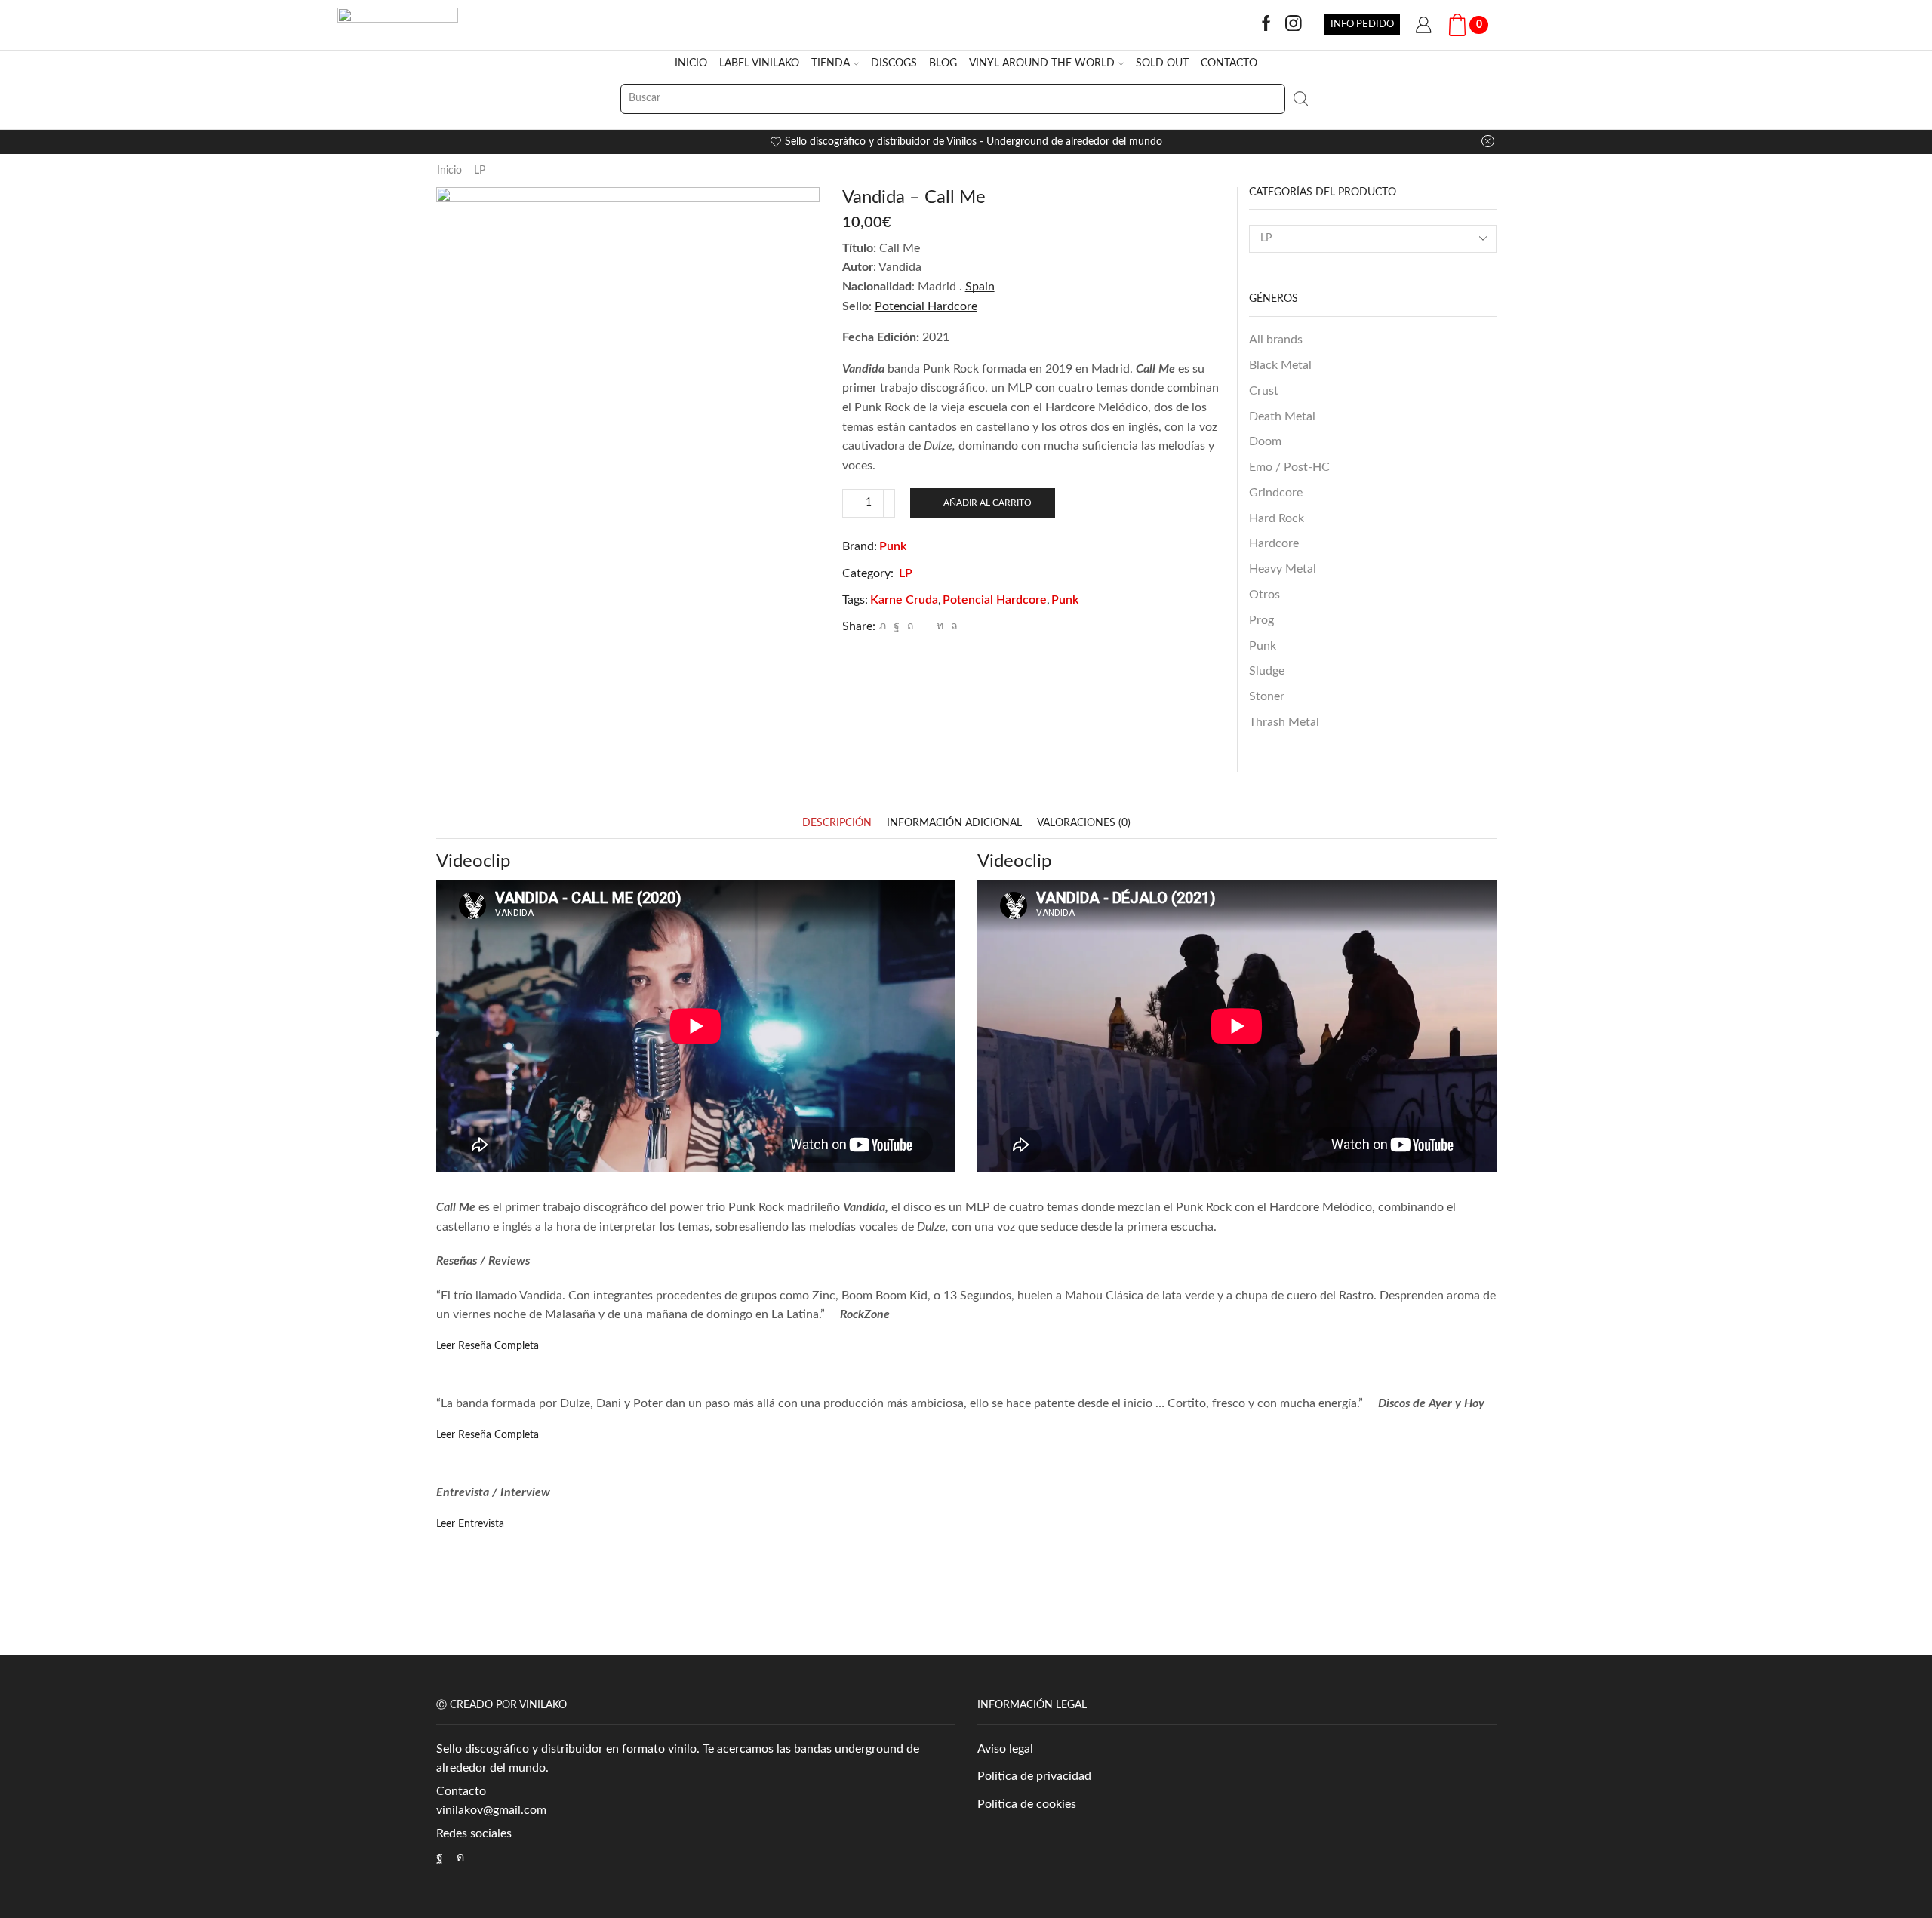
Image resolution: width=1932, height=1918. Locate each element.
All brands (1276, 340)
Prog (1261, 620)
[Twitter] (883, 626)
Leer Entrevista (470, 1524)
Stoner (1267, 696)
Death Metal (1282, 416)
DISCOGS (894, 63)
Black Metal (1280, 365)
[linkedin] (940, 626)
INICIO (691, 63)
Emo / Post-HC (1289, 467)
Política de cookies (1027, 1804)
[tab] (837, 824)
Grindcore (1276, 493)
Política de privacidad (1034, 1776)
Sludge (1267, 671)
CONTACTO (1229, 63)
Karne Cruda (904, 600)
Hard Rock (1277, 518)
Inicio (449, 171)
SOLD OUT (1162, 63)
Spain (980, 287)
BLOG (943, 63)
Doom (1265, 441)
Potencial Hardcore (995, 600)
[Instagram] (1294, 25)
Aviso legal (1005, 1749)
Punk (893, 546)
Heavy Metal (1283, 569)
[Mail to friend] (925, 626)
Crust (1264, 391)
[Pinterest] (910, 626)
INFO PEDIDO (1362, 24)
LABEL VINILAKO (759, 63)
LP (480, 171)
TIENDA (831, 63)
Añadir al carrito (988, 503)
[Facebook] (1266, 25)
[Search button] (1300, 99)
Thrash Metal (1284, 722)
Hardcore (1274, 543)
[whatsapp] (952, 626)
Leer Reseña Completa (488, 1346)
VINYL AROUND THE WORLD (1042, 63)
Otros (1264, 595)
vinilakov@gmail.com (491, 1810)
